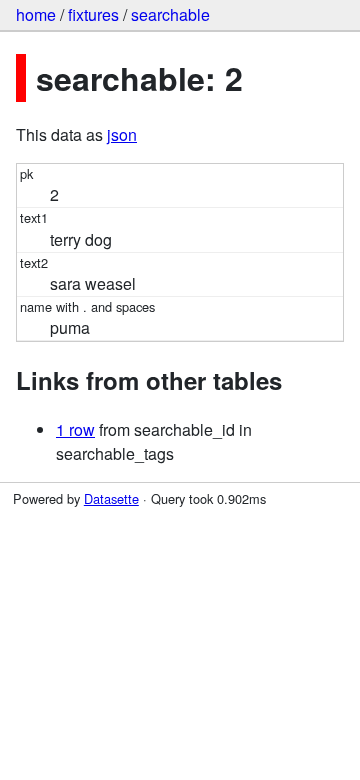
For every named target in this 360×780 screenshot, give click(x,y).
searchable (170, 14)
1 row (75, 429)
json (122, 134)
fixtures (93, 14)
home (36, 14)
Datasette (111, 498)
